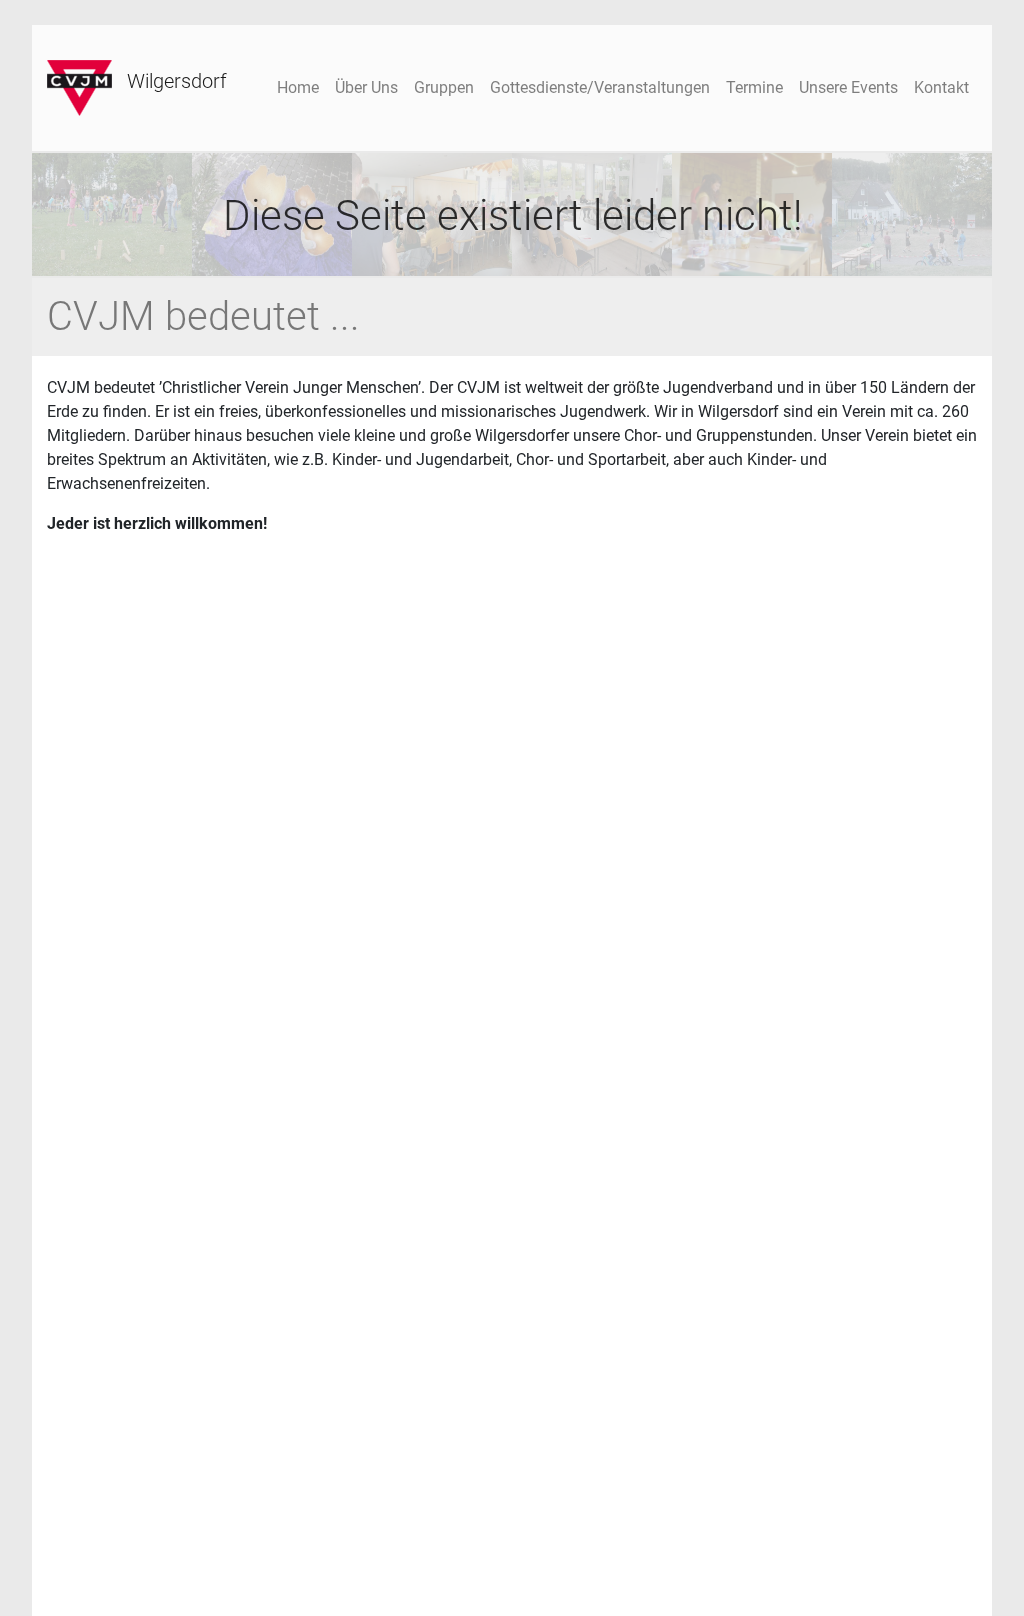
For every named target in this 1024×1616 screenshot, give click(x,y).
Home (298, 87)
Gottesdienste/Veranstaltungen (600, 87)
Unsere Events (848, 87)
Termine (754, 87)
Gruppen (444, 87)
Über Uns (366, 87)
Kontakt (941, 87)
